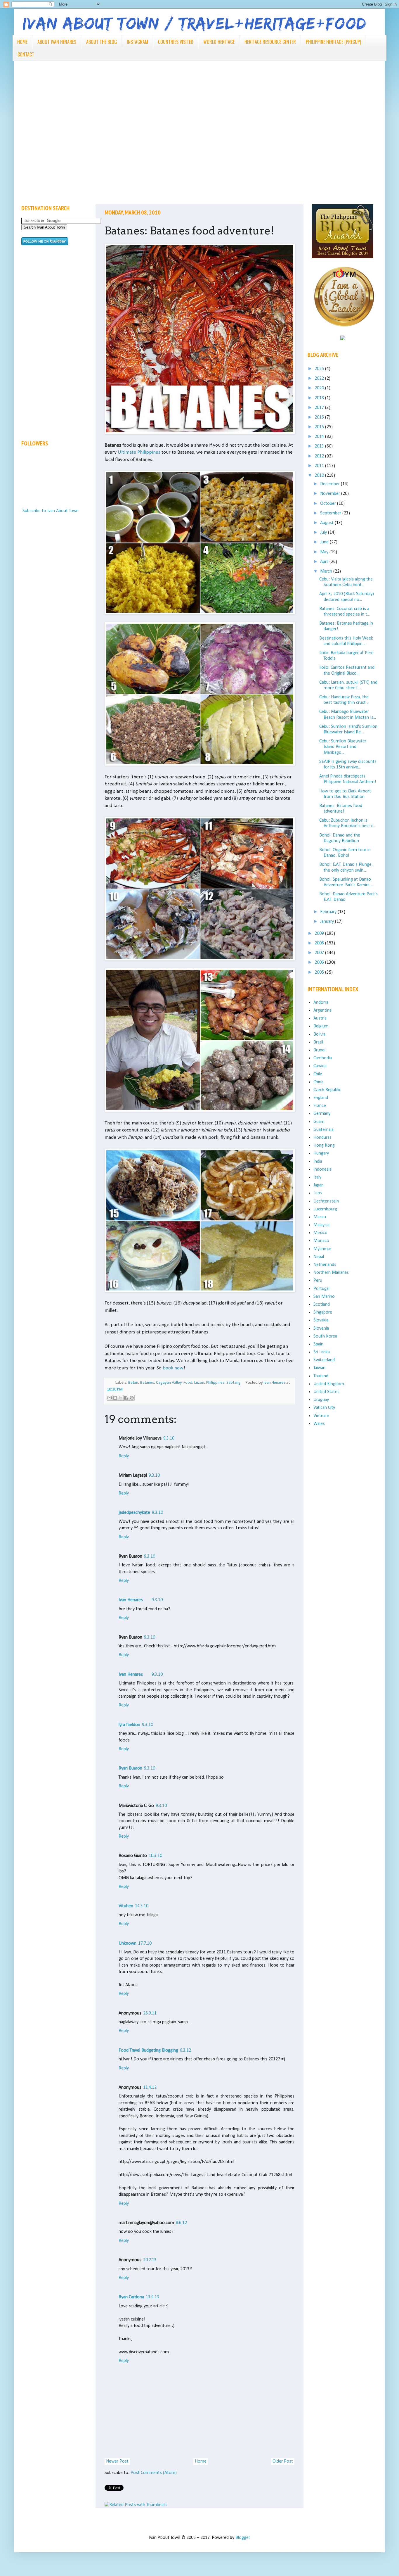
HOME (22, 42)
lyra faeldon (129, 1725)
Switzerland (324, 1360)
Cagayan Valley (169, 1383)
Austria (320, 1018)
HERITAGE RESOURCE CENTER (270, 42)
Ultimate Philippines (139, 452)
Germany (322, 1114)
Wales (319, 1424)
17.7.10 (145, 1943)
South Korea (325, 1336)
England (321, 1098)
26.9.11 (150, 2013)
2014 (320, 437)
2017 (320, 408)
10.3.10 (155, 1856)
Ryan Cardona (131, 2297)
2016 (320, 417)
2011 (320, 466)
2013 (320, 446)
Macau (320, 1217)
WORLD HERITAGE (219, 42)
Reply (124, 1456)
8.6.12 (181, 2223)
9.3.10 (169, 1438)
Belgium (321, 1026)
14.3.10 (142, 1906)
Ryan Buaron (130, 1768)
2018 (320, 398)
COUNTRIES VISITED (176, 42)
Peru (318, 1281)
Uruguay (321, 1400)
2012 (320, 456)
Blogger (243, 2538)
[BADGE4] (344, 332)
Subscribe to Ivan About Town (51, 511)
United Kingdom (329, 1384)
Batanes (147, 1383)
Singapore (323, 1312)
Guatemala (323, 1130)
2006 (320, 963)
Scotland (322, 1305)
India (318, 1162)
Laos (318, 1193)
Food (188, 1383)
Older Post (283, 2461)
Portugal (321, 1289)
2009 (320, 934)
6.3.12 (185, 2050)
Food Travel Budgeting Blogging (148, 2050)
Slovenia (321, 1328)
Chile (318, 1074)
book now (173, 1368)
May (325, 552)
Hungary (321, 1153)
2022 (320, 379)
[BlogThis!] (115, 1398)
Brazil (318, 1042)
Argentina (322, 1010)
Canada (320, 1066)
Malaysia (321, 1225)
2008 (320, 943)
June (325, 542)
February (329, 912)
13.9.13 (152, 2297)
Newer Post (117, 2461)
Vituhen (126, 1906)
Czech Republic (327, 1090)
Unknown (127, 1943)
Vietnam (321, 1416)
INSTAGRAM (137, 42)
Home (201, 2461)
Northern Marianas (331, 1273)
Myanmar (322, 1249)
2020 (320, 388)
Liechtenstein (326, 1201)
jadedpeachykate (134, 1513)
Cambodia (323, 1058)
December (331, 484)
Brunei (319, 1050)
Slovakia (321, 1320)
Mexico (320, 1233)
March (327, 571)
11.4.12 (150, 2088)
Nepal (319, 1257)
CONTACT (26, 54)
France (320, 1106)
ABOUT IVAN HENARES (57, 42)
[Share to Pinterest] (132, 1398)
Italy (317, 1177)
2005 (320, 972)
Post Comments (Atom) (154, 2473)
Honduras (322, 1138)
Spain (318, 1344)
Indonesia (322, 1169)
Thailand (321, 1376)
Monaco (321, 1241)
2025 (320, 369)
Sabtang (234, 1383)
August (327, 523)
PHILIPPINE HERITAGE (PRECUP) (333, 42)
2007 (320, 953)
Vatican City (324, 1408)
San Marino (324, 1297)
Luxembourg (325, 1209)
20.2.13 (150, 2260)
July (324, 533)
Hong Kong (324, 1146)
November (331, 494)
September (331, 513)
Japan (319, 1185)
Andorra (321, 1003)
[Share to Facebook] (126, 1398)
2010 (320, 476)
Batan (133, 1383)
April (325, 562)
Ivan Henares (131, 1600)
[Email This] (110, 1398)
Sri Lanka (322, 1352)
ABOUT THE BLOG (102, 42)
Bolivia (319, 1034)
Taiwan (319, 1368)
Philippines (215, 1383)
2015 (320, 427)
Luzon (199, 1383)
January (328, 922)
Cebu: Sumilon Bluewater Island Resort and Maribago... (343, 747)
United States (326, 1392)
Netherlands (325, 1265)
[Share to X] (121, 1398)
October (329, 504)
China (318, 1082)
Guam (319, 1122)
